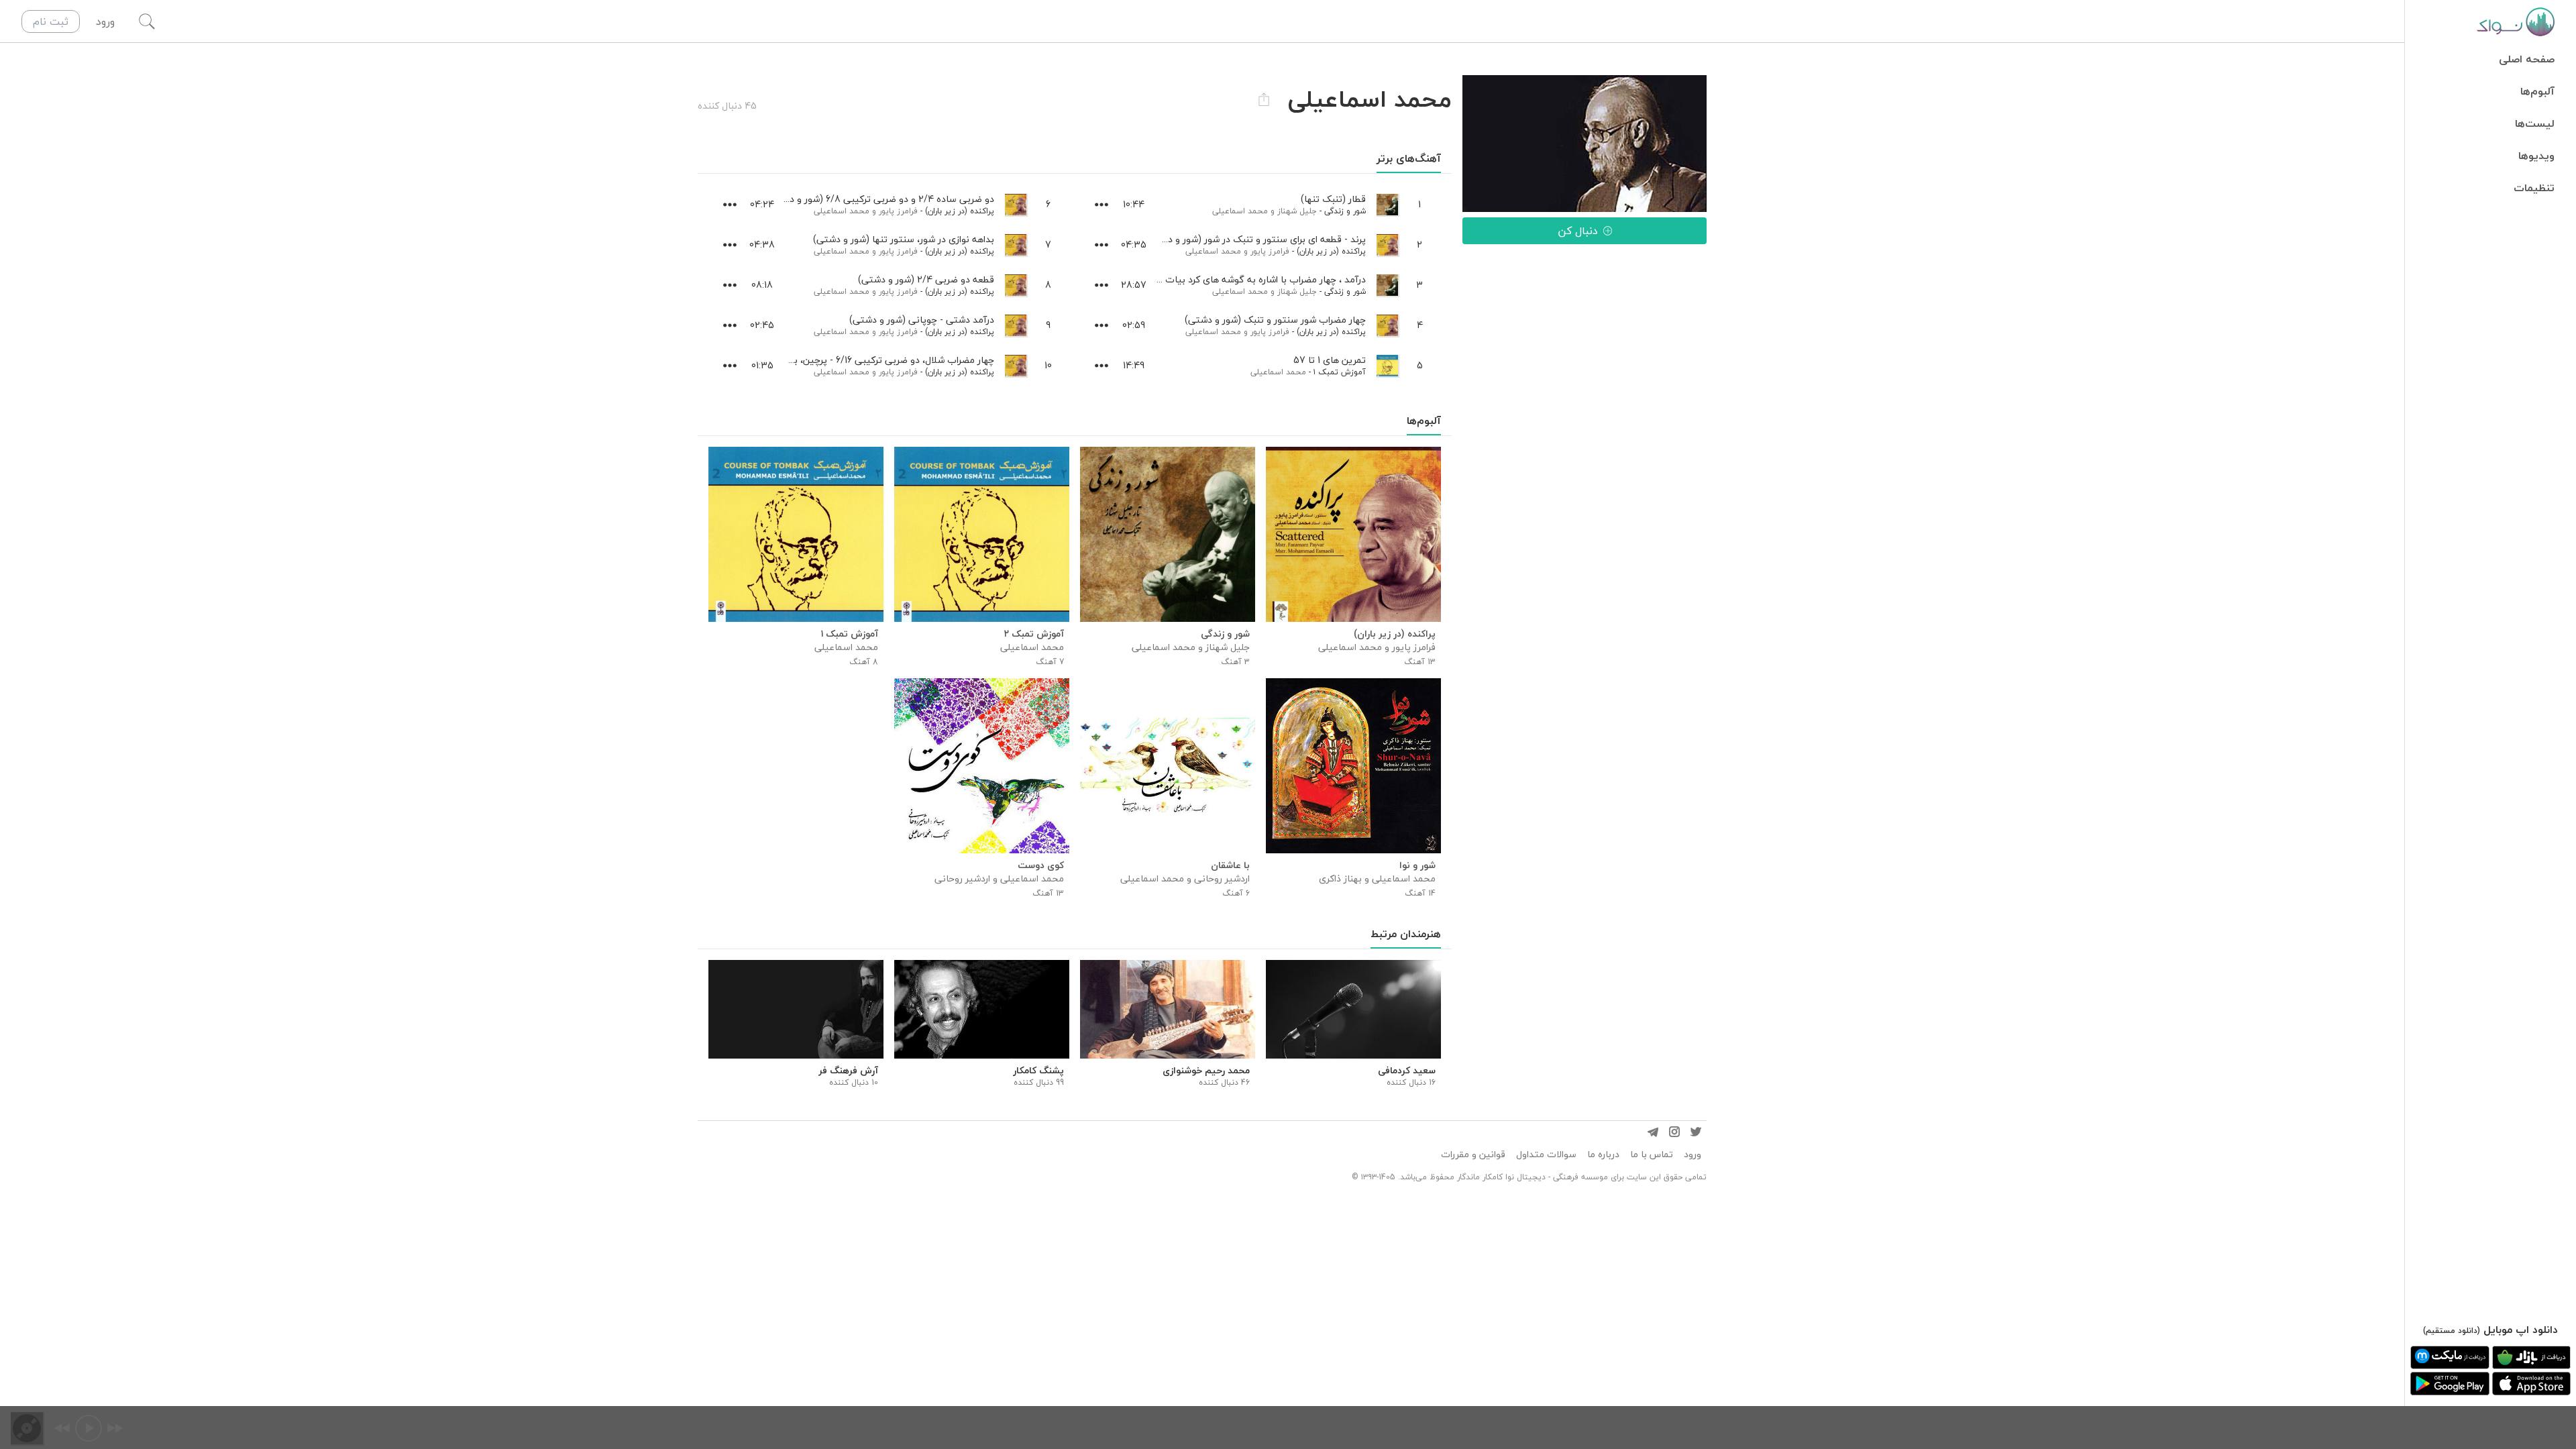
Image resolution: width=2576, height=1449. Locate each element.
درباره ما (1603, 1155)
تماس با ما (1652, 1155)
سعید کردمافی (1407, 1071)
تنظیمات (2534, 188)
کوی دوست (1041, 865)
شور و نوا (1417, 865)
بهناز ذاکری (1340, 878)
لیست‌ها (2535, 123)
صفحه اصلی (2527, 59)
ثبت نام (51, 21)
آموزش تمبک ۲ (1034, 634)
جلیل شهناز (1297, 211)
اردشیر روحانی (1222, 878)
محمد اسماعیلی (1240, 211)
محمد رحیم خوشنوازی (1206, 1071)
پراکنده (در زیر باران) (1331, 251)
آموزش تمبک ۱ (1340, 372)
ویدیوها (2536, 156)
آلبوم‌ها (2537, 91)
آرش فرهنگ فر (848, 1071)
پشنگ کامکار (1038, 1071)
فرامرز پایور (1270, 251)
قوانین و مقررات (1473, 1155)
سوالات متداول (1546, 1155)
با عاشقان (1230, 865)
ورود (1693, 1155)
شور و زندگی (1345, 211)
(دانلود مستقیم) (2452, 1331)
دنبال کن (1578, 231)
